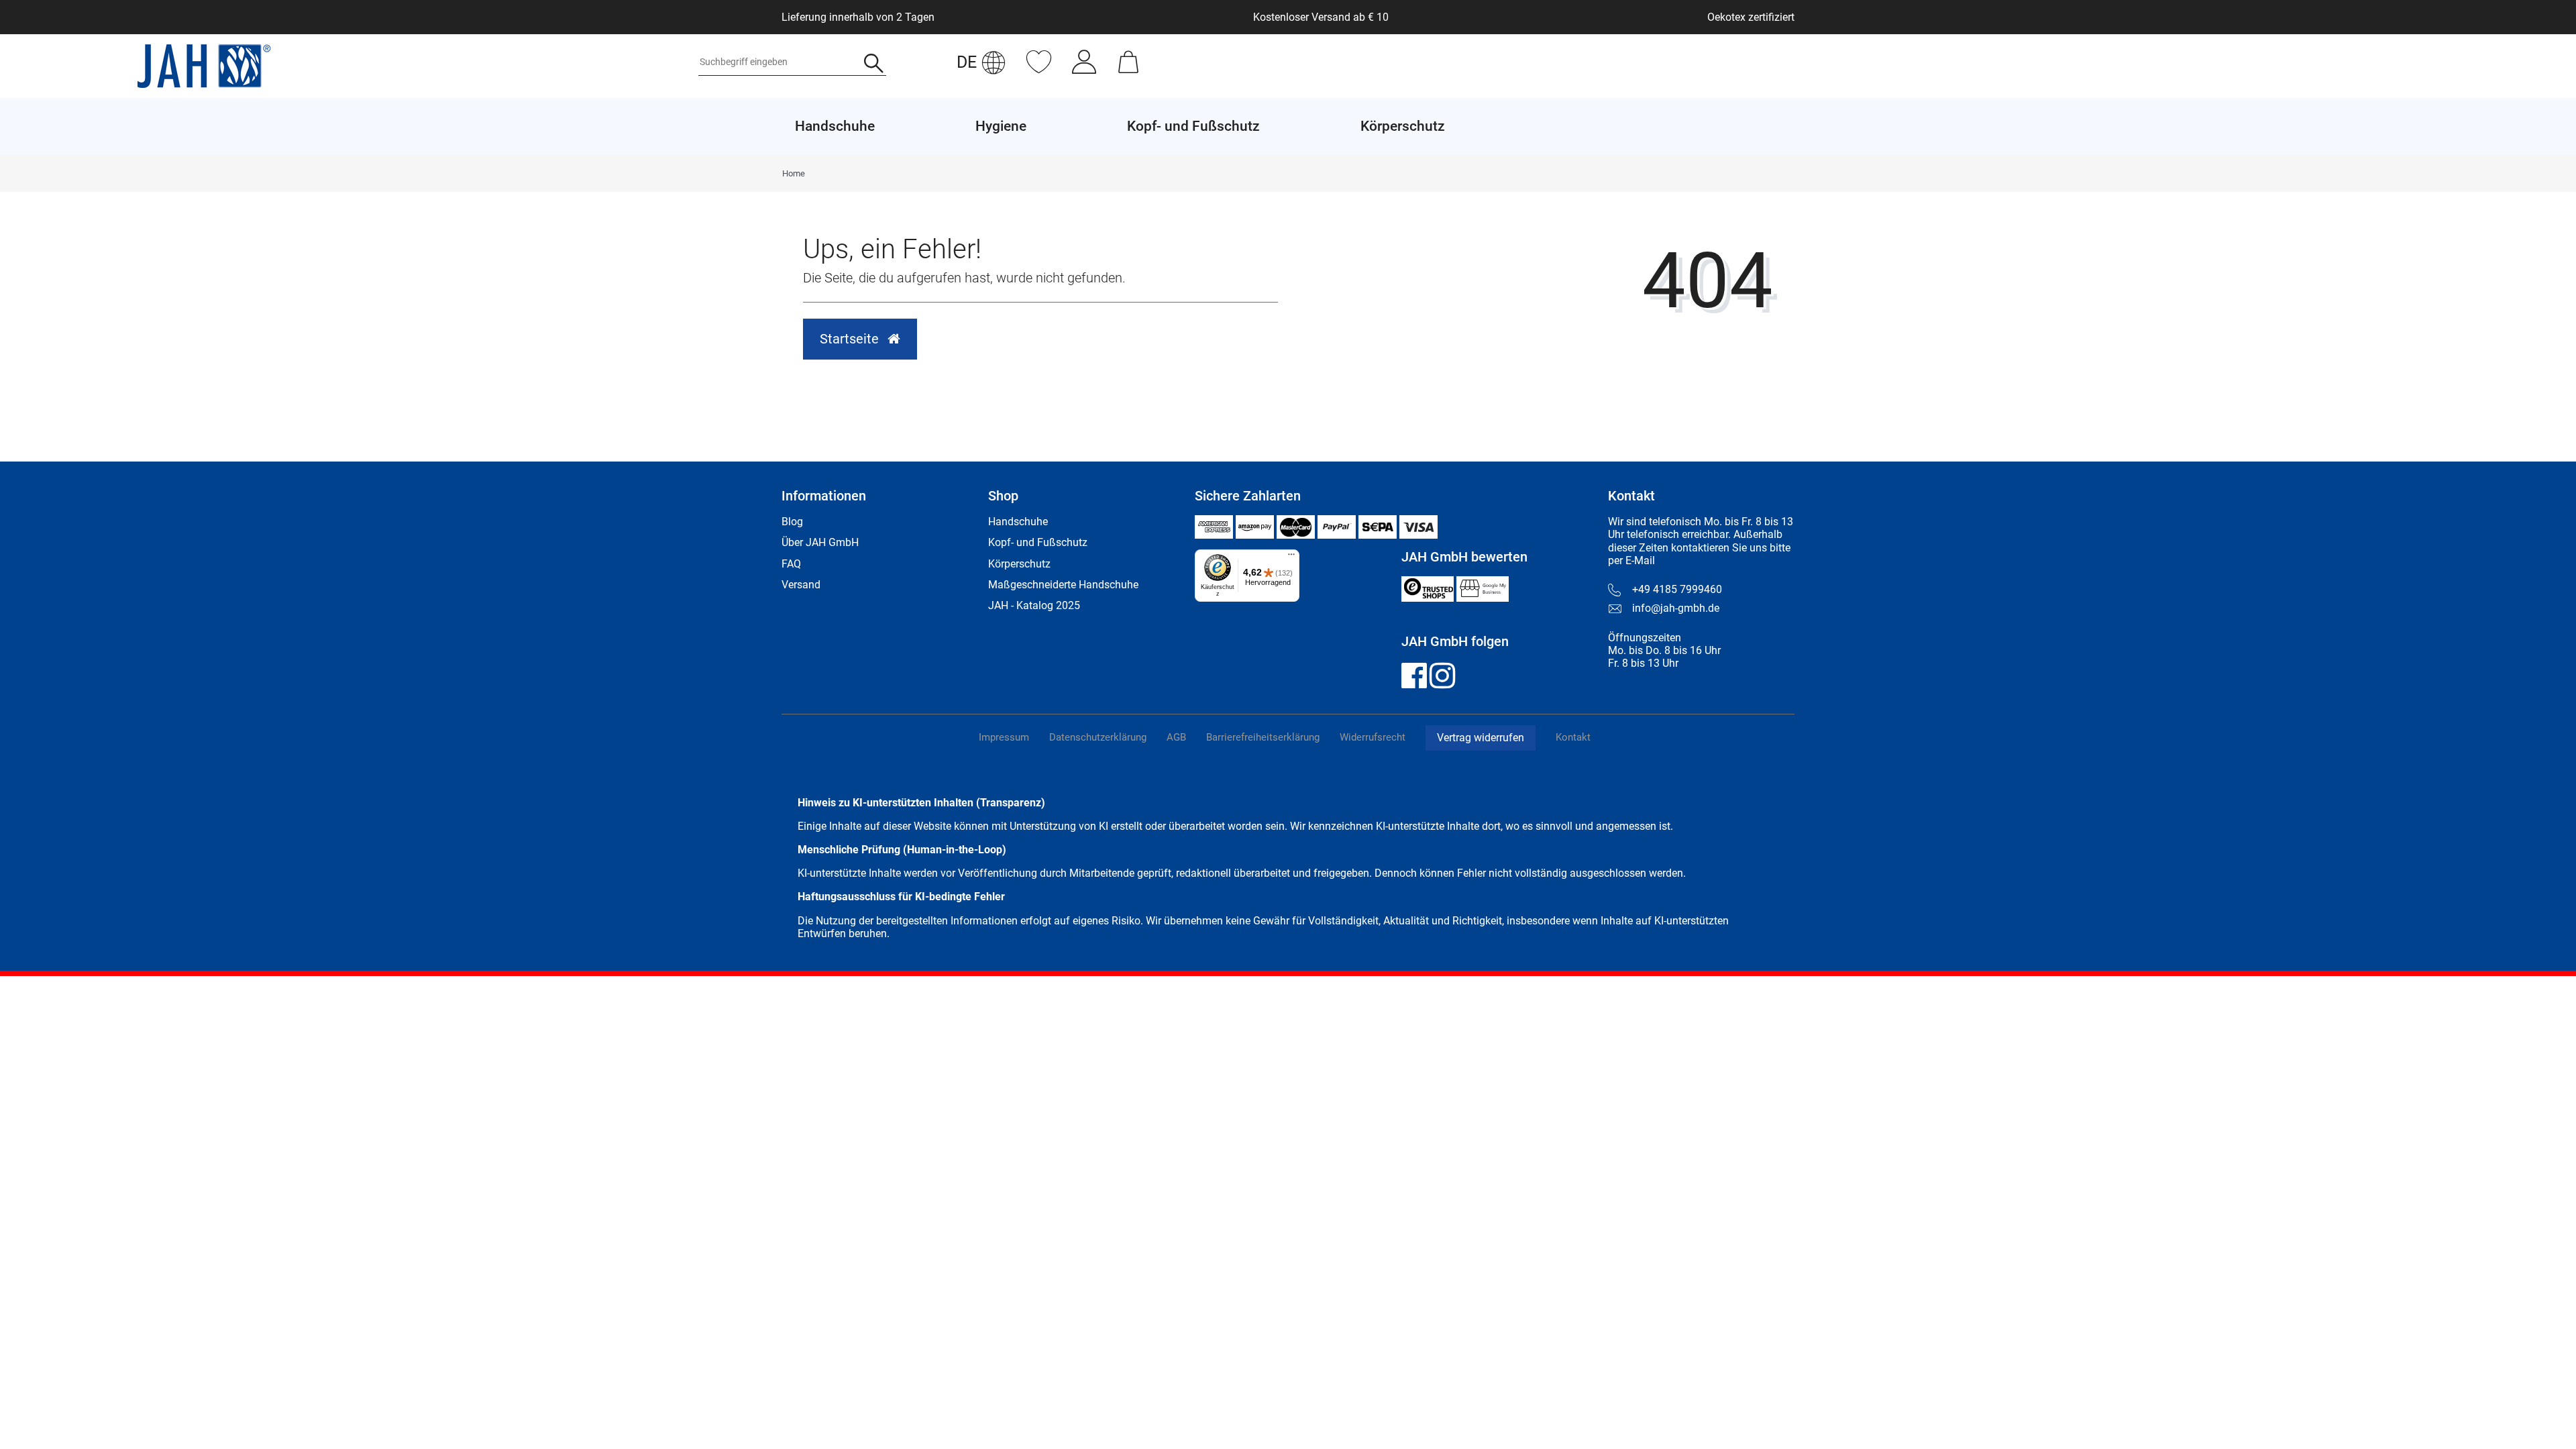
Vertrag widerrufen (1481, 738)
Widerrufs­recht (1373, 737)
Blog (792, 522)
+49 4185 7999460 (1677, 589)
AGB (1176, 737)
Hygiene (1001, 126)
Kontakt (1573, 737)
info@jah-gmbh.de (1676, 608)
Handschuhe (1018, 522)
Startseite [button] (851, 339)
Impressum (1004, 737)
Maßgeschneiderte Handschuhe (1063, 585)
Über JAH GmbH (820, 542)
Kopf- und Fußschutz (1038, 542)
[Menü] (1291, 557)
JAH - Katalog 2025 (1034, 605)
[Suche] (874, 65)
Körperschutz (1019, 564)
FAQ (791, 564)
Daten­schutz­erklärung (1098, 737)
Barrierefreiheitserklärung (1263, 737)
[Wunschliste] (1039, 69)
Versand (801, 585)
